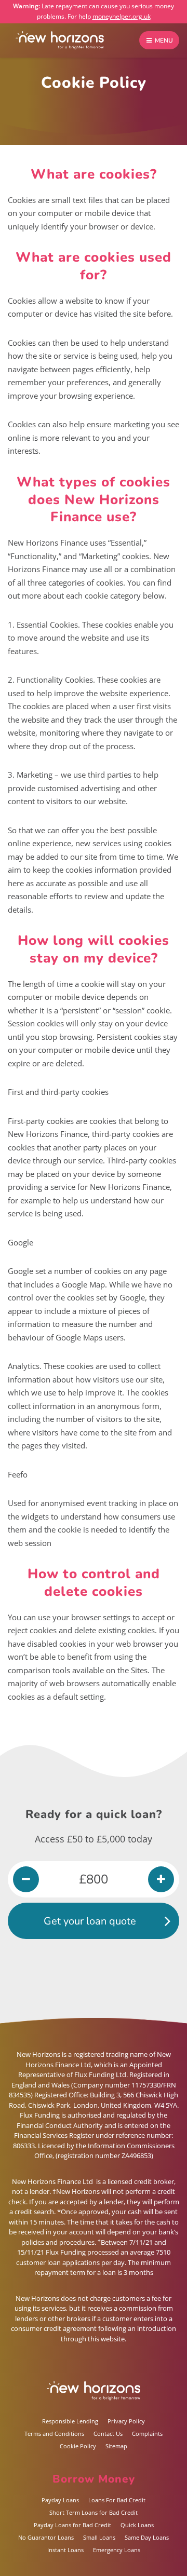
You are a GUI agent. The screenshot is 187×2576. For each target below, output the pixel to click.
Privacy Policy (126, 2421)
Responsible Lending (70, 2421)
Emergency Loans (117, 2550)
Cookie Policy (78, 2446)
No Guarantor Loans (46, 2537)
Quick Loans (137, 2525)
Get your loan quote (90, 1921)
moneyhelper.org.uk (122, 16)
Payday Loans (60, 2500)
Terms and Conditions (54, 2433)
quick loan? (129, 1814)
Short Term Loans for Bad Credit (94, 2512)
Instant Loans (65, 2550)
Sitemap (116, 2446)
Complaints (147, 2433)
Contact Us (108, 2433)
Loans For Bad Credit (117, 2500)
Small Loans (99, 2537)
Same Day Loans (147, 2537)
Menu (163, 40)
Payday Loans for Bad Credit (72, 2525)
